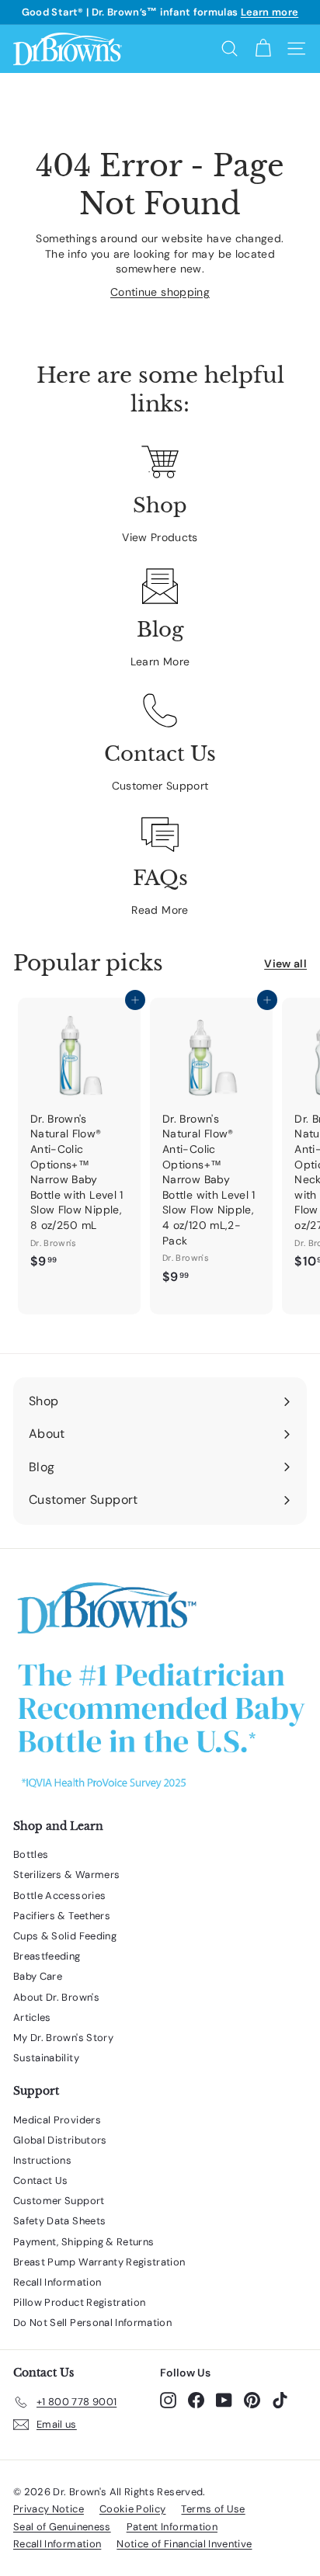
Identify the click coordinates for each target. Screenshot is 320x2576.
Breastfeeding (47, 1956)
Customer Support (160, 786)
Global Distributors (60, 2140)
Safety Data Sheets (59, 2221)
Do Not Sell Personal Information (92, 2323)
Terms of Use (213, 2509)
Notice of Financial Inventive (184, 2544)
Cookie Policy (133, 2509)
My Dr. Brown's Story (63, 2038)
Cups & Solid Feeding (65, 1936)
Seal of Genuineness (62, 2527)
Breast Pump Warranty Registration (99, 2262)
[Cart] (263, 49)
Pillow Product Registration (79, 2302)
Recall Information (57, 2282)
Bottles (31, 1854)
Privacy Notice (49, 2509)
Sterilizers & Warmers (66, 1875)
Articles (32, 2017)
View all (285, 963)
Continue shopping (160, 292)
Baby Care (38, 1976)
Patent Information (172, 2527)
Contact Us (41, 2180)
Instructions (42, 2160)
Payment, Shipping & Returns (83, 2242)
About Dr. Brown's (56, 1997)
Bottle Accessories (59, 1896)
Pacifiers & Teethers (62, 1916)
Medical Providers (57, 2120)
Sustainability (46, 2058)
